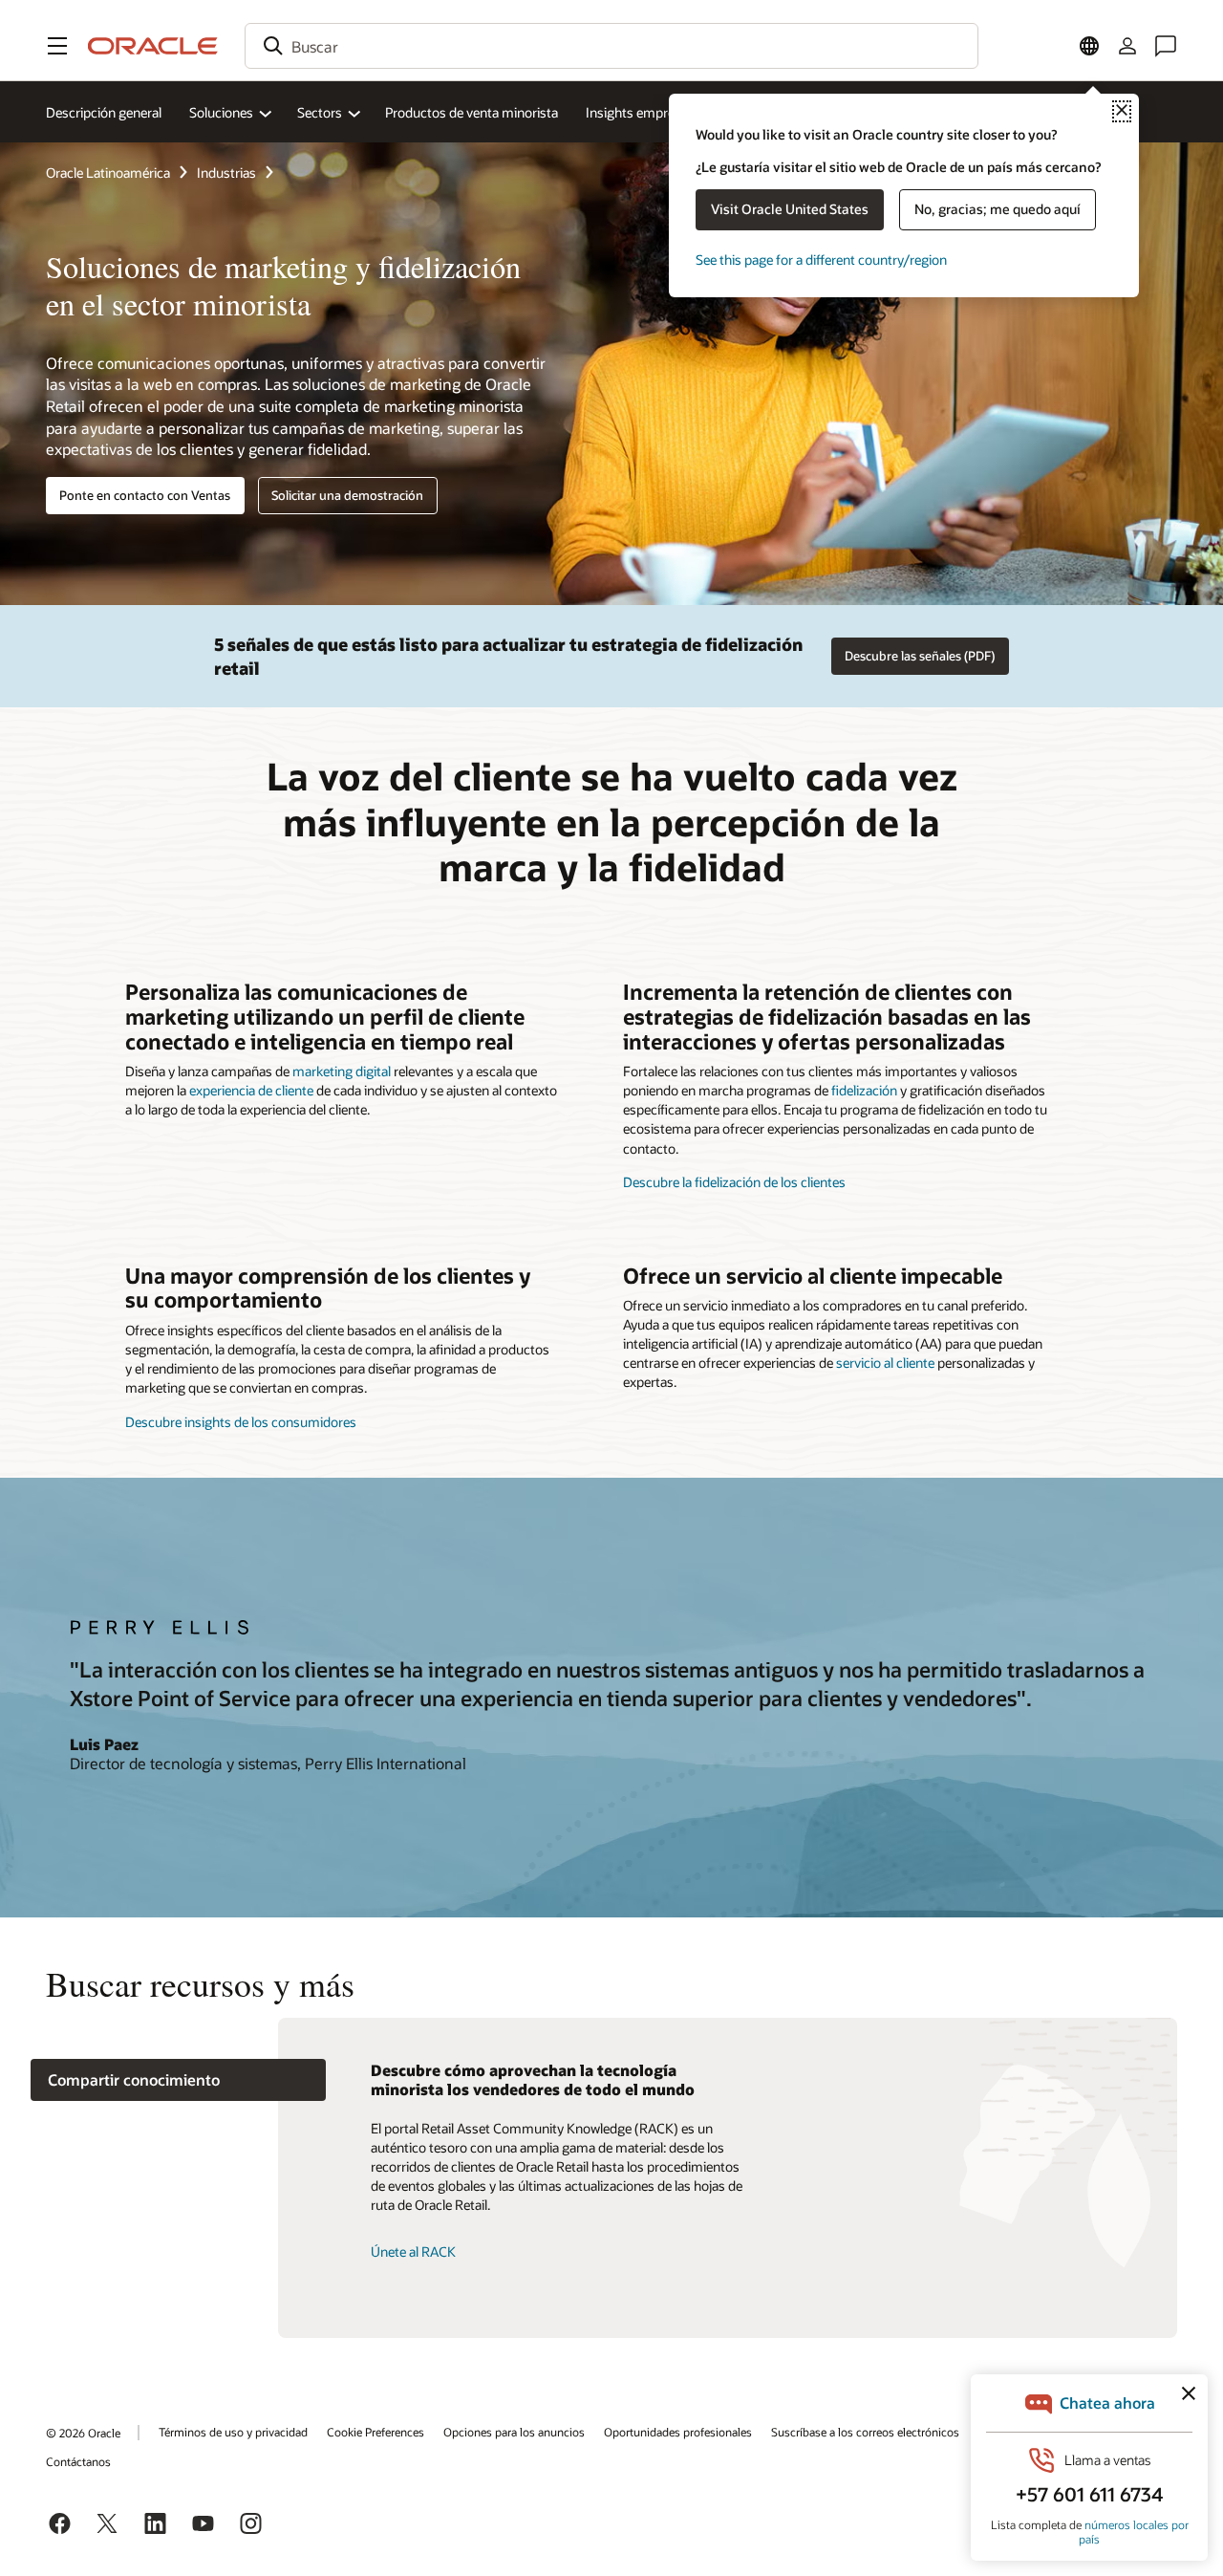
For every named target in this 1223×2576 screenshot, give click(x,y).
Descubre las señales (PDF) (920, 656)
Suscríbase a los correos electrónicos (865, 2432)
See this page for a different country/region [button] (821, 260)
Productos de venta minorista (472, 112)
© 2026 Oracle (83, 2433)
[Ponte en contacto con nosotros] (1166, 46)
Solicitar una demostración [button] (347, 495)
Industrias (226, 173)
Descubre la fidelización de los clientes (734, 1182)
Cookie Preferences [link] (375, 2432)
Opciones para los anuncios (514, 2432)
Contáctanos (78, 2461)
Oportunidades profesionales (678, 2432)
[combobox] (611, 46)
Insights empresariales (652, 112)
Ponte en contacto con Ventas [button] (145, 495)
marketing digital (342, 1071)
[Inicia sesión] (1127, 46)
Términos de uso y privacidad (233, 2432)
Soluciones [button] (221, 112)
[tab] (178, 2080)
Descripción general (104, 112)
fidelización (864, 1090)
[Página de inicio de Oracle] (153, 46)
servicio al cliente (885, 1363)
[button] (57, 46)
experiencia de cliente (251, 1090)
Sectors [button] (320, 112)
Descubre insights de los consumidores (241, 1422)
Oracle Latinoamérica (108, 173)
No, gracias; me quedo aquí (998, 209)
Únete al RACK (413, 2251)
